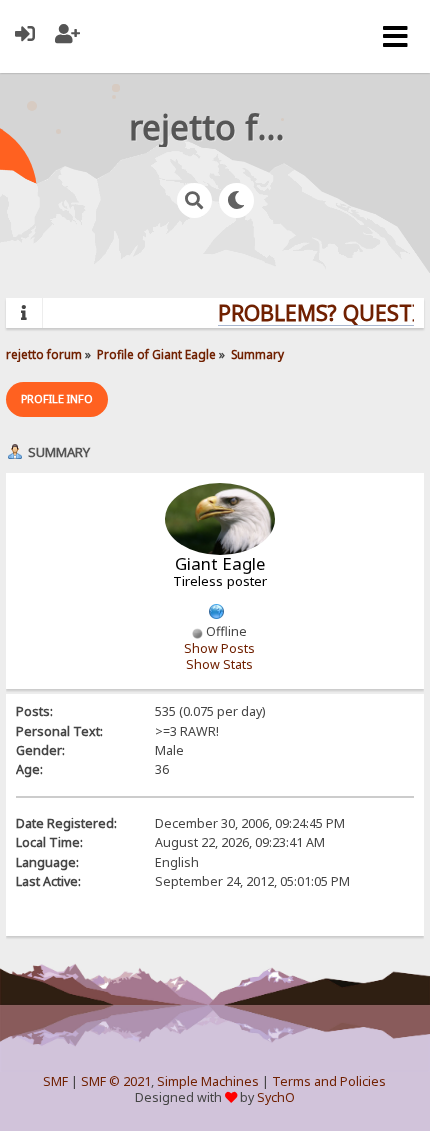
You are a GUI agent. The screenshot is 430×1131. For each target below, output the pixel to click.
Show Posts (219, 648)
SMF (55, 1081)
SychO (276, 1097)
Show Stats (219, 664)
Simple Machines (208, 1081)
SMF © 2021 (116, 1081)
